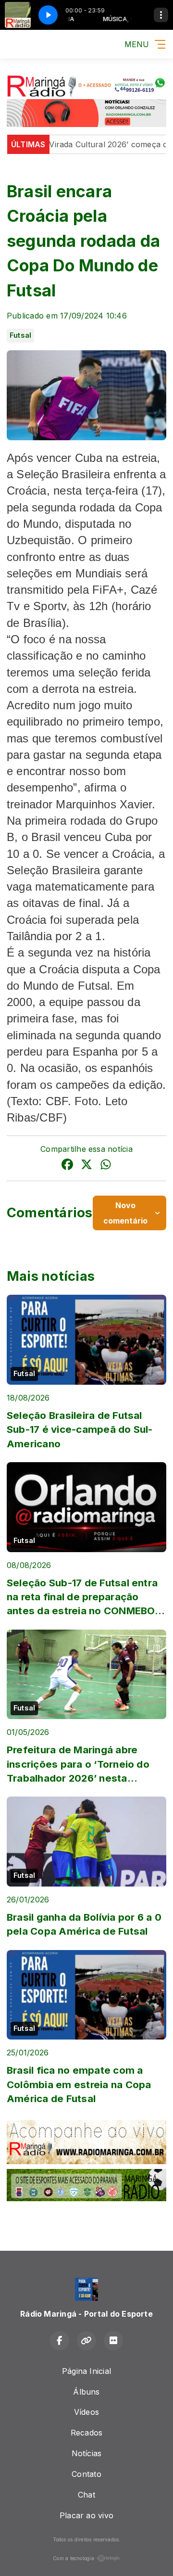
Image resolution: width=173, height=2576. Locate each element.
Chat (86, 2495)
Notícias (87, 2453)
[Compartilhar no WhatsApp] (106, 1166)
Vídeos (86, 2412)
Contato (86, 2474)
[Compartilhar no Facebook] (67, 1166)
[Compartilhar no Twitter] (86, 1166)
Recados (87, 2433)
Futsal (20, 335)
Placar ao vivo (86, 2515)
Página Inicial (86, 2371)
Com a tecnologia (74, 2558)
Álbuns (86, 2392)
